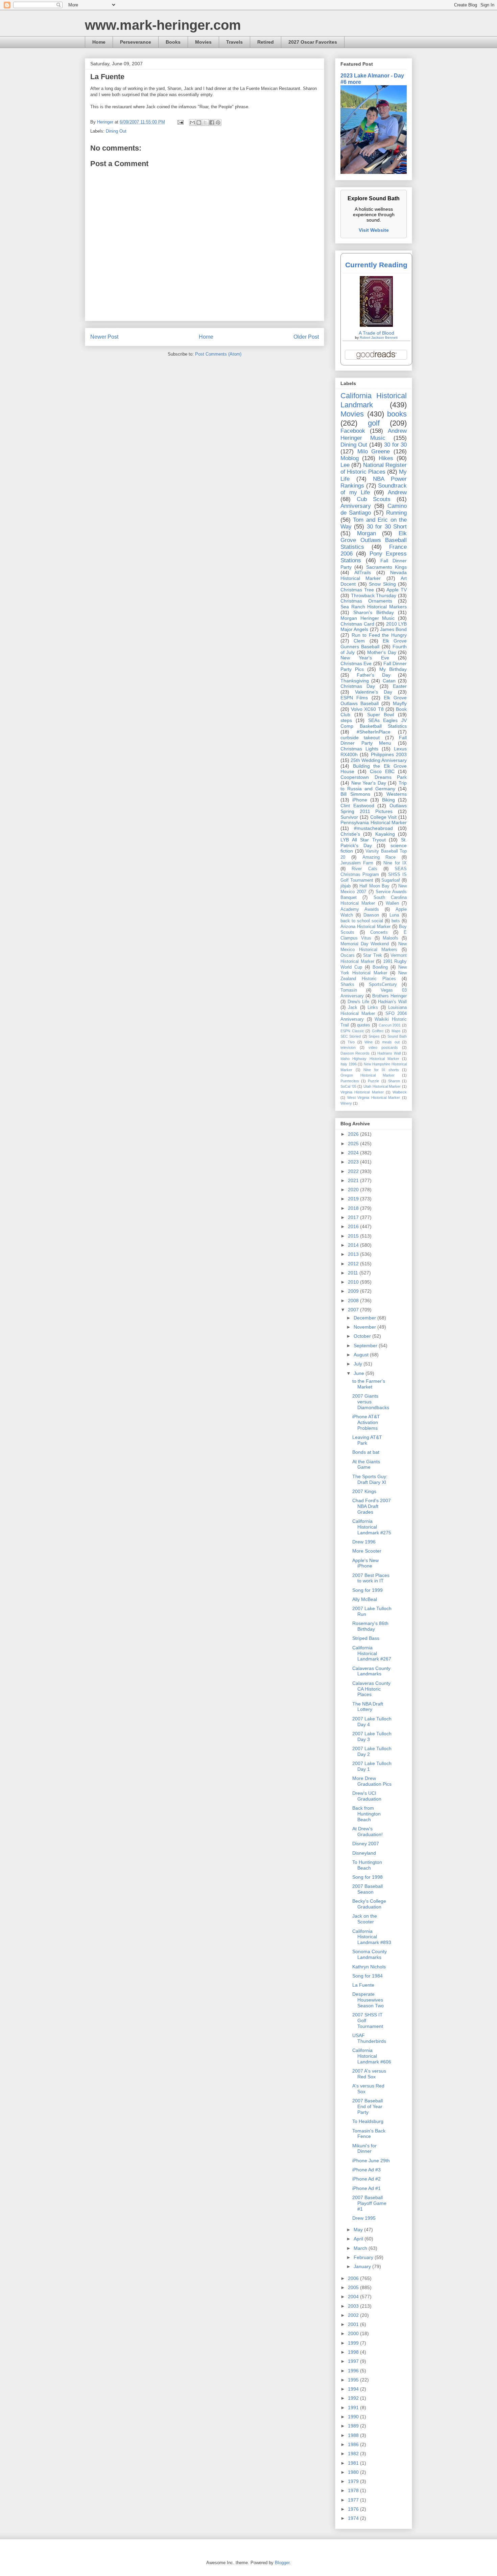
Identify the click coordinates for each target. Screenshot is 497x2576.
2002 (354, 2315)
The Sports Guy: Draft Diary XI (370, 1479)
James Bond (393, 629)
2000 (354, 2333)
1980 (354, 2472)
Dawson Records (355, 1053)
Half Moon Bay (374, 886)
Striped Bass (366, 1638)
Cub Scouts (374, 499)
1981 (354, 2463)
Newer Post (104, 337)
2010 (354, 1282)
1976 (354, 2509)
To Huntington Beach (367, 1865)
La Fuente (363, 1985)
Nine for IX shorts (381, 1070)
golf (374, 423)
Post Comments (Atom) (218, 354)
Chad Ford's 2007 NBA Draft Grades (372, 1506)
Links (373, 1008)
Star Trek (372, 955)
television (348, 1047)
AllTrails (363, 572)
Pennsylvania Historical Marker (374, 822)
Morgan (366, 533)
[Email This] (192, 122)
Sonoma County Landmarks (370, 1954)
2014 (354, 1245)
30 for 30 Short (387, 527)
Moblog (350, 458)
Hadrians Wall (389, 1053)
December (365, 1318)
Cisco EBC (382, 771)
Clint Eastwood (357, 806)
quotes (364, 1025)
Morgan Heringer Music (368, 618)
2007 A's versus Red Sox (369, 2074)
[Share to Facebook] (212, 122)
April (359, 2239)
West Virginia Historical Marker (374, 1098)
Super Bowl (381, 715)
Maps (396, 1031)
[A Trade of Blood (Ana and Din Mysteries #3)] (376, 325)
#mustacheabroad (373, 828)
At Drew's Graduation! (368, 1832)
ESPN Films (354, 698)
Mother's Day (382, 652)
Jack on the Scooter (365, 1919)
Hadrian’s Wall (392, 1002)
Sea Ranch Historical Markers (374, 607)
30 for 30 (395, 445)
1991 (354, 2408)
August (362, 1355)
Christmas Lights (359, 749)
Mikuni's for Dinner (364, 2149)
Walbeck (400, 1092)
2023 (354, 1162)
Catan (389, 681)
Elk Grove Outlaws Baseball (374, 701)
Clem (359, 641)
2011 (354, 1273)
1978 (354, 2490)
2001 (354, 2324)
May (359, 2230)
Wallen (392, 903)
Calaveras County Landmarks (371, 1671)
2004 (354, 2297)
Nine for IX (395, 863)
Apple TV (397, 590)
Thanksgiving (355, 681)
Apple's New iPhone (365, 1563)
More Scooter (367, 1551)
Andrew (397, 492)
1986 (354, 2444)
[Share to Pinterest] (218, 122)
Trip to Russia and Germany (374, 786)
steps (346, 720)
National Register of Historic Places (374, 468)
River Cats (364, 869)
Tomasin (349, 990)
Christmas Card (357, 624)
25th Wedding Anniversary (379, 760)
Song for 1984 (368, 1976)
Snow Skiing (382, 584)
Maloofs (390, 938)
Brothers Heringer (389, 996)
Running (396, 513)
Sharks (347, 985)
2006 (354, 2278)
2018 (354, 1208)
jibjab (346, 886)
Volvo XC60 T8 (367, 709)
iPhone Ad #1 (366, 2188)
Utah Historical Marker (382, 1086)
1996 (354, 2371)
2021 (354, 1180)
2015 (354, 1236)
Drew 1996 (364, 1542)
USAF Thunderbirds (369, 2038)
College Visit (384, 817)
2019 (354, 1199)
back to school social (362, 921)
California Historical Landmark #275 (372, 1527)
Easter (400, 686)
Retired (266, 42)
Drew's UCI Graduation (367, 1796)
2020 (354, 1190)
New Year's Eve (365, 658)
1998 (354, 2352)
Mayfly (400, 703)
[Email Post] (180, 122)
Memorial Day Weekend (365, 944)
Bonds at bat (366, 1452)
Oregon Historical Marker (368, 1075)
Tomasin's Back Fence (369, 2134)
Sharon (394, 1081)
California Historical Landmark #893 (372, 1937)
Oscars (348, 955)
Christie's (350, 834)
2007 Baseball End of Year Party (368, 2106)
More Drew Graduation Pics (372, 1781)
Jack (353, 1008)
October (363, 1336)
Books (173, 42)
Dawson (371, 915)
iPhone (360, 800)
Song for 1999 (368, 1590)
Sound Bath (397, 1036)
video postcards (383, 1047)
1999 (354, 2343)
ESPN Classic (352, 1031)
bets (396, 921)
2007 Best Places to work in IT (371, 1578)
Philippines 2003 (389, 754)
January (363, 2266)
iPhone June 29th (371, 2161)
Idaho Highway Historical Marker (370, 1059)
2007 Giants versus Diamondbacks (371, 1402)
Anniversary (356, 506)
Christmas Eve (356, 663)
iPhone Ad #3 (366, 2170)
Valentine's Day (374, 692)
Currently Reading (376, 265)
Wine (369, 1042)
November (365, 1327)
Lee (345, 465)
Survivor (349, 817)
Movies (203, 42)
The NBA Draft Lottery (368, 1707)
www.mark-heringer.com (163, 25)
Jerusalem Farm (357, 863)
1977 (354, 2500)
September (366, 1346)
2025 (354, 1144)
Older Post (306, 337)
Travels (234, 42)
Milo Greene (374, 451)
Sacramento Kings (386, 567)
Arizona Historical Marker (365, 927)
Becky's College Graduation (369, 1904)
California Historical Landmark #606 (372, 2056)
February (364, 2257)
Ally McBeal (365, 1599)
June (360, 1373)
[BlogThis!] (199, 122)
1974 (354, 2518)
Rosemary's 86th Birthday (370, 1626)
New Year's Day (369, 783)
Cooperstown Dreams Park (374, 777)
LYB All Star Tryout (363, 840)
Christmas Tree (357, 590)
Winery (346, 1103)
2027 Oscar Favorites (313, 42)
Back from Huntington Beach (366, 1814)
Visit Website (374, 230)
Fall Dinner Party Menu (374, 740)
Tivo (351, 1042)
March (361, 2248)
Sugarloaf (391, 880)
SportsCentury (383, 985)
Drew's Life (359, 1002)
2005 (354, 2287)
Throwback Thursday (374, 595)
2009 (354, 1291)
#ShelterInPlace (374, 732)
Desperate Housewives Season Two (368, 2000)
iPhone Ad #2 (366, 2179)
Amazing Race (379, 857)
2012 (354, 1264)
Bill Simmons (355, 794)
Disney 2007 (366, 1844)
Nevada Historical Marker (374, 575)
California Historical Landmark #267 (372, 1653)
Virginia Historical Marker (362, 1092)
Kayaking (385, 834)
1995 (354, 2380)
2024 (354, 1153)
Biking (388, 800)
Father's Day (373, 675)
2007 (354, 1310)
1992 (354, 2398)
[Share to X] (205, 122)
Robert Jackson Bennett (379, 337)
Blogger (282, 2563)
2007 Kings (364, 1491)
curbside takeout (360, 738)
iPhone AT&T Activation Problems (366, 1422)
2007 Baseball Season (368, 1889)
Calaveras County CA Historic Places (371, 1689)
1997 (354, 2361)
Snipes (374, 1036)
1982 (354, 2454)
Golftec (378, 1031)
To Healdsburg (368, 2121)
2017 (354, 1217)
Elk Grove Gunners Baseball (374, 644)
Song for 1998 (368, 1877)
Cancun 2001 (390, 1025)
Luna (394, 915)
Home (99, 42)
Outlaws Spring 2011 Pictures (374, 808)
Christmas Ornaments (366, 601)
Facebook (353, 431)
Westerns (397, 794)
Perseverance (136, 42)
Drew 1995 (364, 2218)
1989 (354, 2426)
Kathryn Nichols (369, 1967)
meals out (391, 1042)
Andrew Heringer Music (374, 434)
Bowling (380, 967)
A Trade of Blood (376, 333)
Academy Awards (360, 909)
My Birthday (393, 669)
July (359, 1364)
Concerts (379, 932)
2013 (354, 1254)
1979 (354, 2481)
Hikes (386, 458)
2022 (354, 1171)
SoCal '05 (348, 1086)
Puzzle (373, 1081)
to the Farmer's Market (369, 1384)
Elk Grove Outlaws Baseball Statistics (374, 540)
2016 (354, 1226)
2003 (354, 2306)
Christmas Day (358, 686)
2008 (354, 1301)
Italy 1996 (349, 1064)
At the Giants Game (366, 1464)
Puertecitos (350, 1081)
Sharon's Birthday (374, 612)
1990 (354, 2417)
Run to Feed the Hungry (379, 635)
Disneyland (364, 1853)
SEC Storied (351, 1036)
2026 (354, 1134)
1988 (354, 2435)
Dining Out (116, 131)
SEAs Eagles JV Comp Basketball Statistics (374, 723)
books (397, 414)
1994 (354, 2389)
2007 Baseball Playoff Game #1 (369, 2203)
